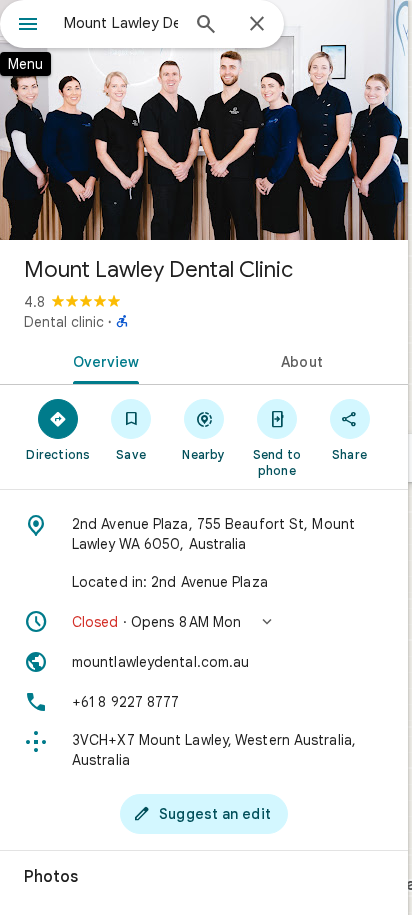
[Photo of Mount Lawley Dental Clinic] (204, 120)
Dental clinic (64, 322)
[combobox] (121, 23)
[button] (204, 622)
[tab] (102, 360)
